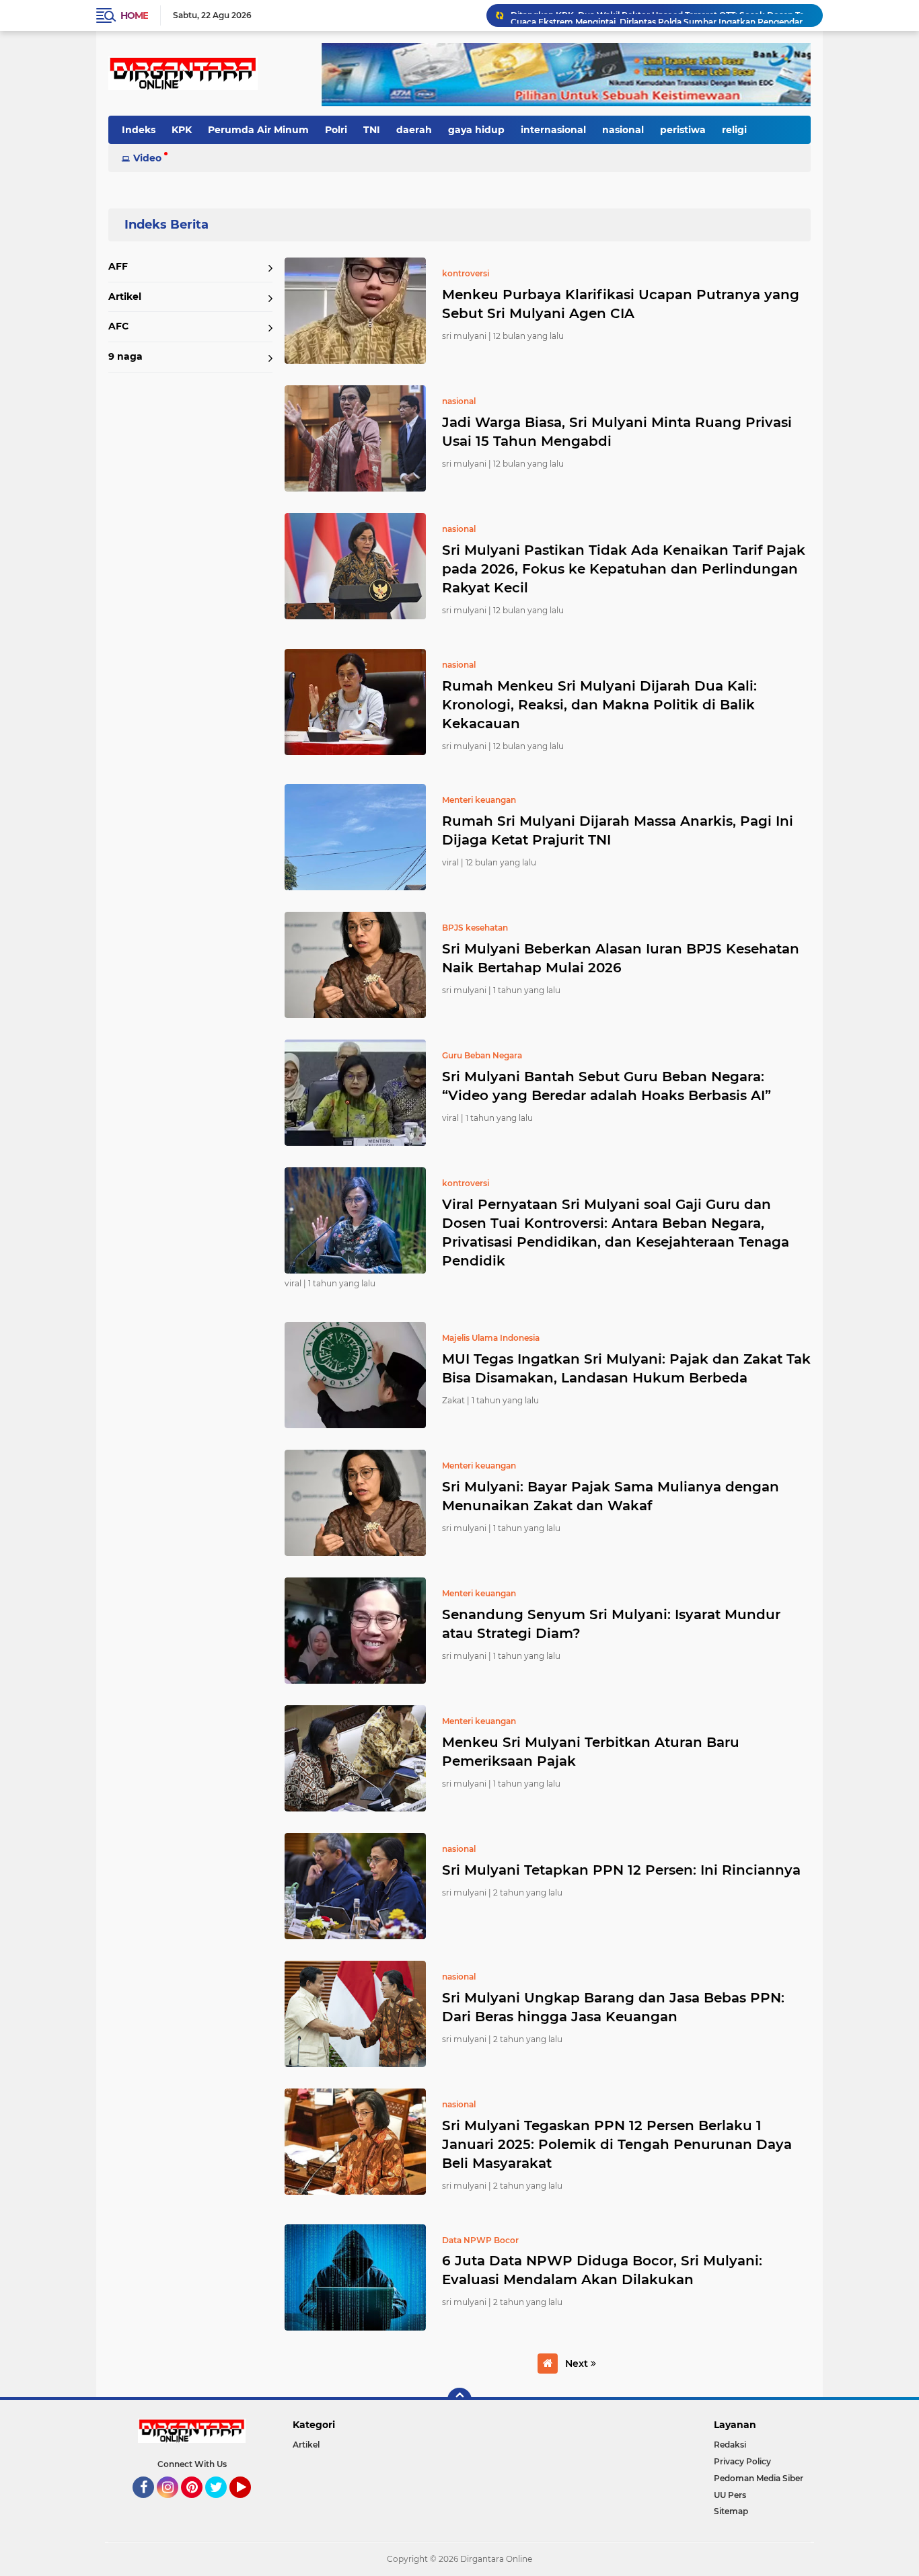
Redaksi (730, 2445)
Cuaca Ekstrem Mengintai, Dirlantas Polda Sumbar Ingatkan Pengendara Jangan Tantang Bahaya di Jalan (661, 15)
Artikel (125, 297)
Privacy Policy (742, 2461)
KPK (182, 130)
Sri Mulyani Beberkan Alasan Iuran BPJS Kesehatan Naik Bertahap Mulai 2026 (621, 958)
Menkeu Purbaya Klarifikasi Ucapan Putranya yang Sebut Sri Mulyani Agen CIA (621, 304)
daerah (414, 130)
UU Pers (730, 2495)
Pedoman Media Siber (759, 2478)
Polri (336, 130)
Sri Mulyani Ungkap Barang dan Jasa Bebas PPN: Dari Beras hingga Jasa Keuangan (613, 2007)
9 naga (125, 356)
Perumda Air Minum (258, 130)
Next (578, 2364)
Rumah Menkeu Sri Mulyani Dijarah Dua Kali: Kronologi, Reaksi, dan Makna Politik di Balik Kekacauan (599, 705)
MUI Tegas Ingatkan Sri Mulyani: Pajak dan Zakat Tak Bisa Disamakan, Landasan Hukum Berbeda (626, 1368)
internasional (553, 130)
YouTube (249, 2504)
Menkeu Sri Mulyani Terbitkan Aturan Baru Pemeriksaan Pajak (591, 1752)
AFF (118, 266)
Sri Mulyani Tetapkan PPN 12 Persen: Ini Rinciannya (621, 1870)
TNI (372, 130)
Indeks (139, 130)
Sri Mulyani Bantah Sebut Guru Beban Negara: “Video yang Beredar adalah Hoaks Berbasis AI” (606, 1086)
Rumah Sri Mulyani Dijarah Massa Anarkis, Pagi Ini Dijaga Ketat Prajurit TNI (618, 830)
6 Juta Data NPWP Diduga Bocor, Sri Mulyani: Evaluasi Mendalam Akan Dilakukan (602, 2270)
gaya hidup (476, 130)
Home (134, 15)
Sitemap (731, 2511)
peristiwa (683, 130)
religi (734, 130)
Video (147, 158)
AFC (118, 326)
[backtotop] (459, 2400)
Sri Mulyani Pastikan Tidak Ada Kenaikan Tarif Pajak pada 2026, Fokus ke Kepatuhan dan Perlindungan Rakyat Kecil (624, 569)
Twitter (222, 2504)
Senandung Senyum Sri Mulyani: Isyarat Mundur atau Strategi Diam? (611, 1624)
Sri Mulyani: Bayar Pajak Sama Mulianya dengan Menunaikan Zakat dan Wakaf (611, 1496)
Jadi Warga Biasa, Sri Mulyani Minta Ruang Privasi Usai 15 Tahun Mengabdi (617, 432)
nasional (623, 130)
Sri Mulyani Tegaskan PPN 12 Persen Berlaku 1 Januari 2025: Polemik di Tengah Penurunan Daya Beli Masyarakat (617, 2144)
